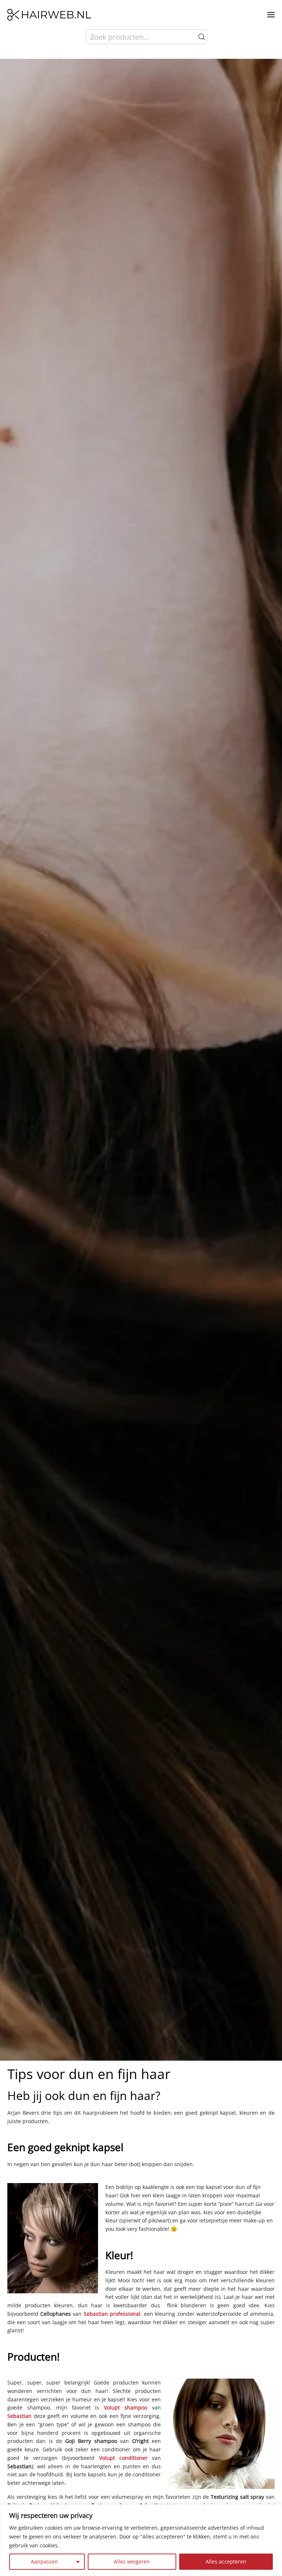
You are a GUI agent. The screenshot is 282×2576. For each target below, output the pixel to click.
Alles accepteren (226, 2561)
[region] (141, 2540)
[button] (271, 15)
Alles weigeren (132, 2561)
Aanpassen (44, 2561)
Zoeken (202, 37)
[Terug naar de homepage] (49, 15)
